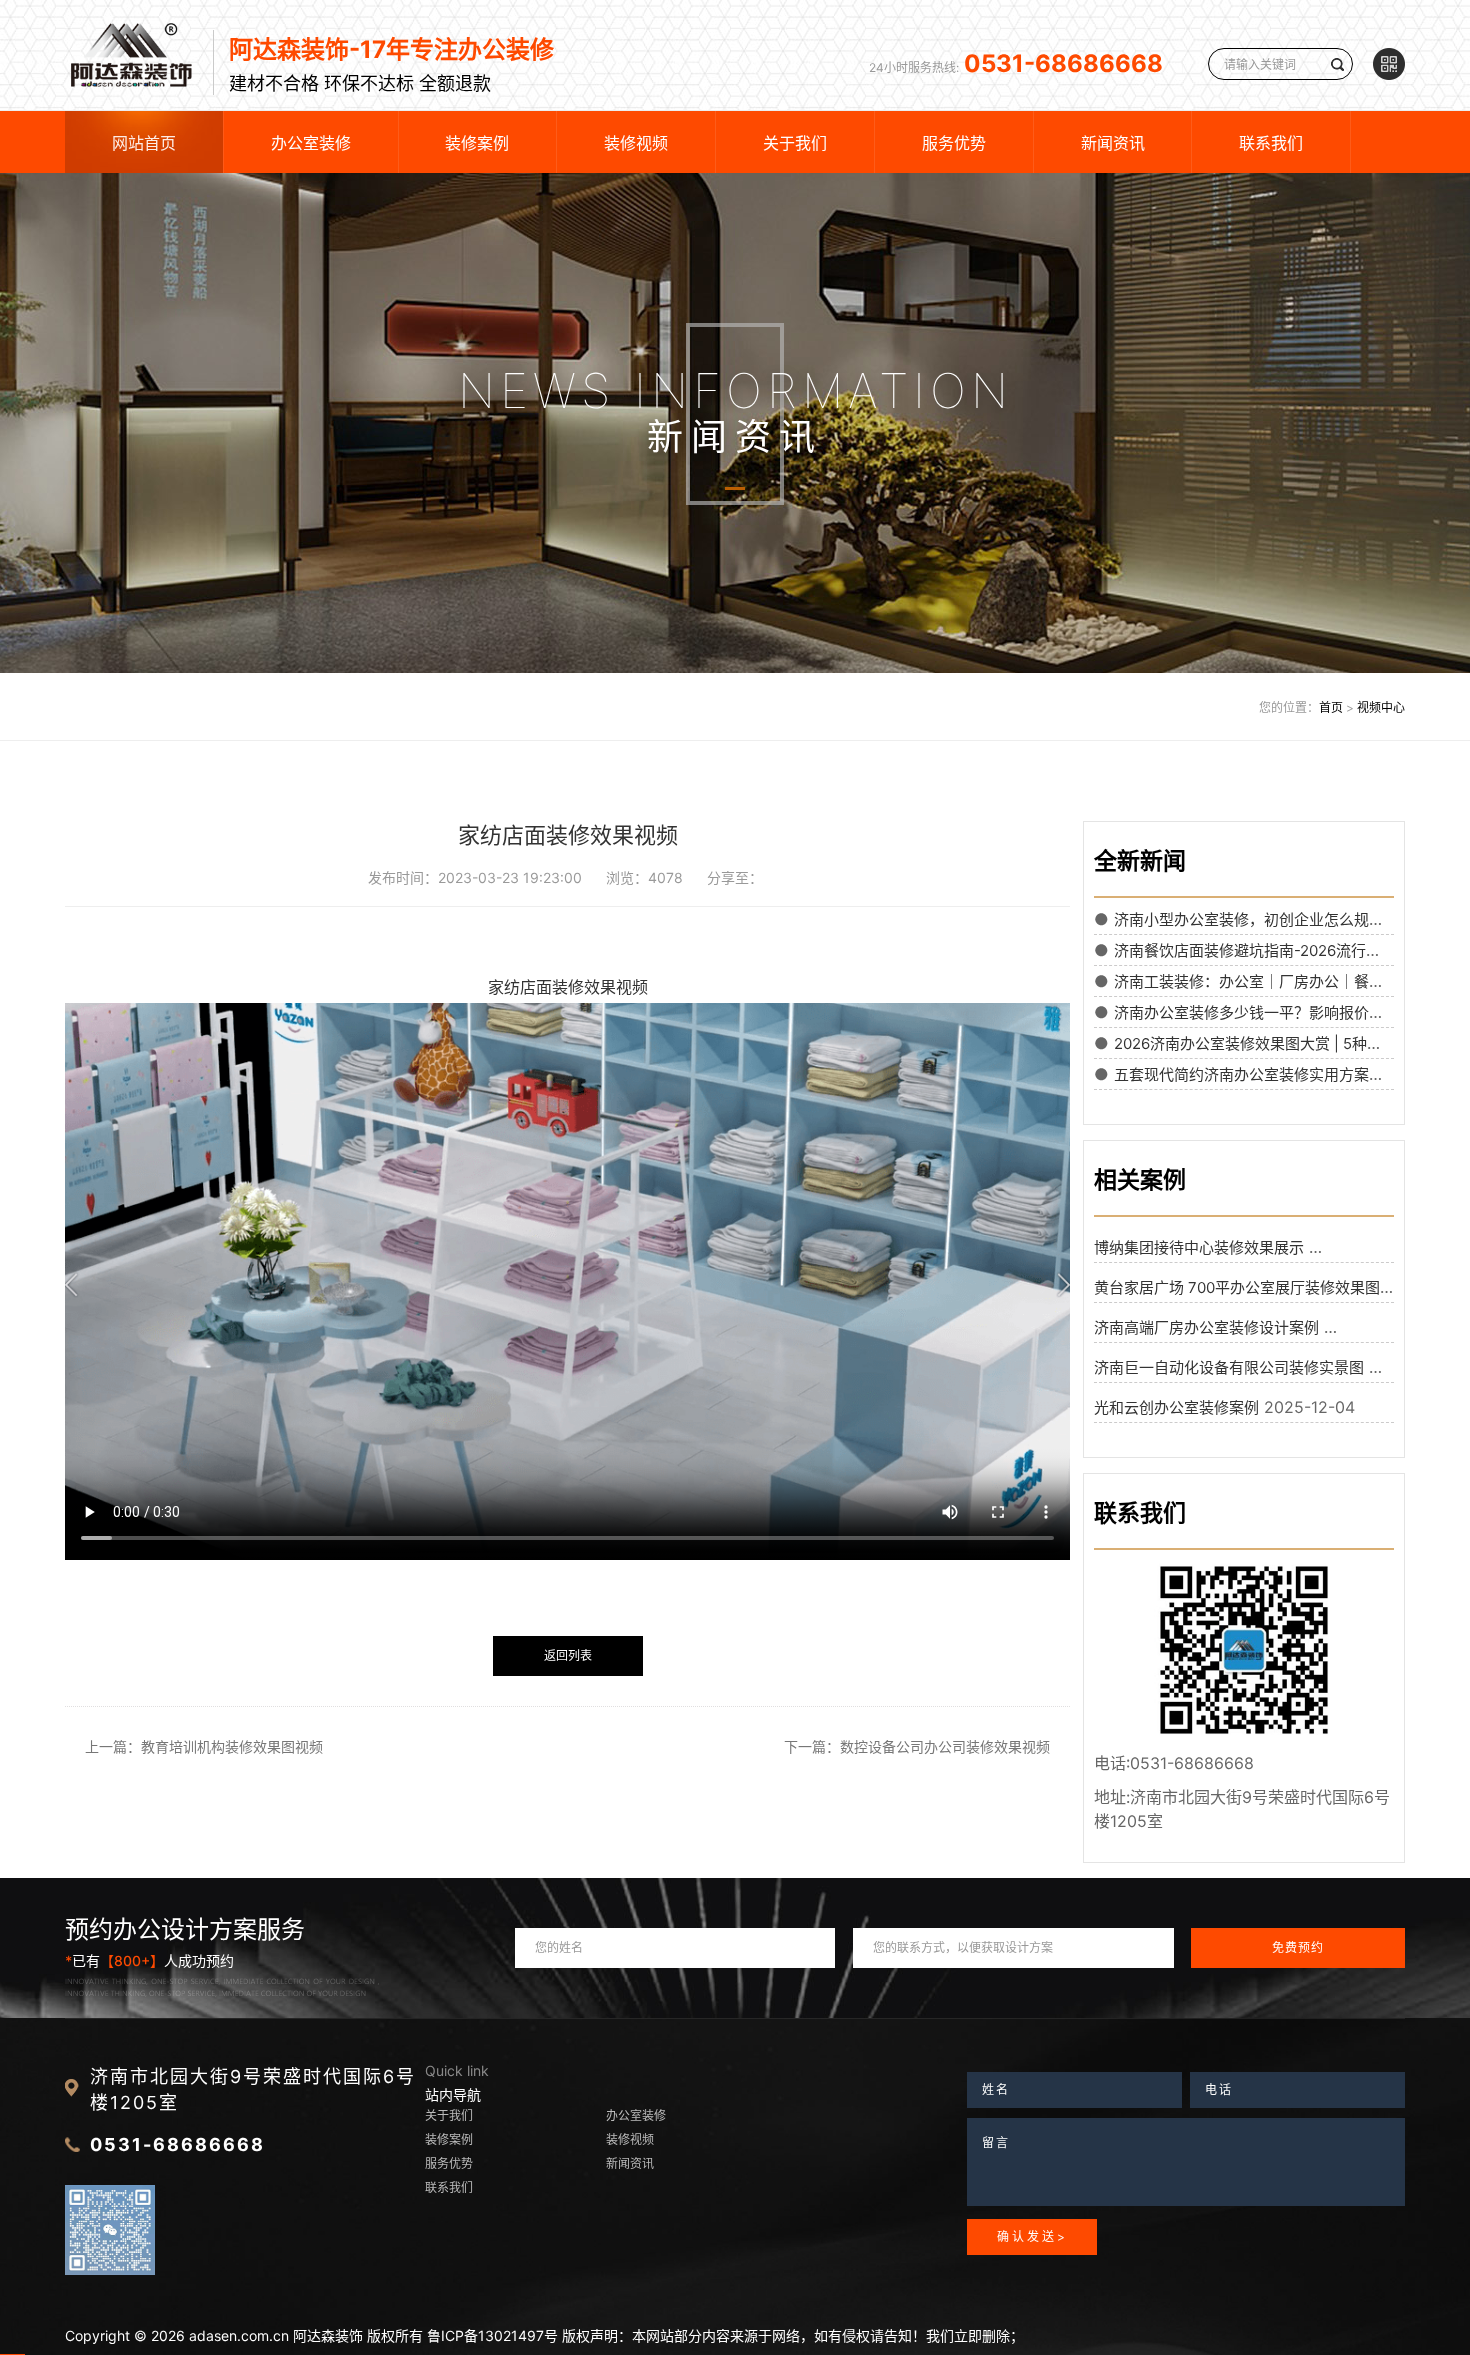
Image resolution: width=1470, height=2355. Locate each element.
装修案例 (477, 143)
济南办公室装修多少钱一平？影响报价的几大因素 (1279, 1012)
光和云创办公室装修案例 (1176, 1407)
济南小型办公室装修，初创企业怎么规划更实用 (1271, 919)
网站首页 (144, 143)
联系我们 (1271, 143)
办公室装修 (311, 143)
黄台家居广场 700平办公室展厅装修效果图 (1237, 1287)
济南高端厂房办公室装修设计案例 (1206, 1327)
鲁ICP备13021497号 (492, 2335)
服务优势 (954, 143)
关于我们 (795, 143)
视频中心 (1381, 707)
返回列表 (568, 1655)
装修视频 (636, 143)
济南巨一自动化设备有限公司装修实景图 (1229, 1367)
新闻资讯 (1113, 143)
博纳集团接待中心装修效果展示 (1199, 1247)
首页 (1331, 707)
